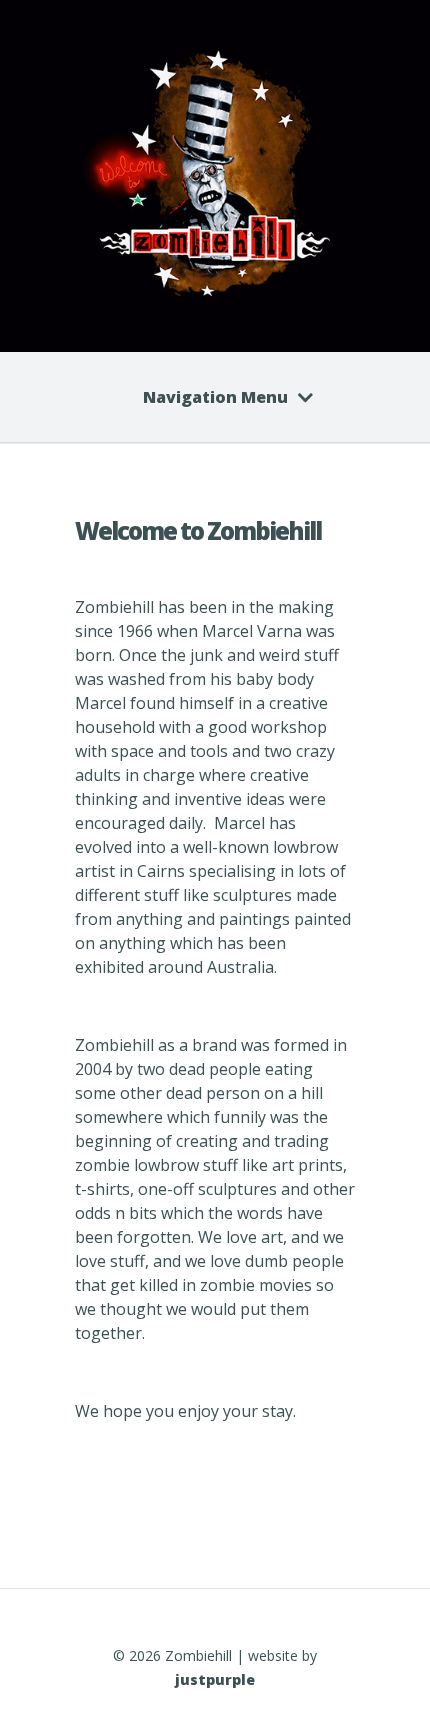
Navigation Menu (215, 397)
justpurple (215, 1679)
